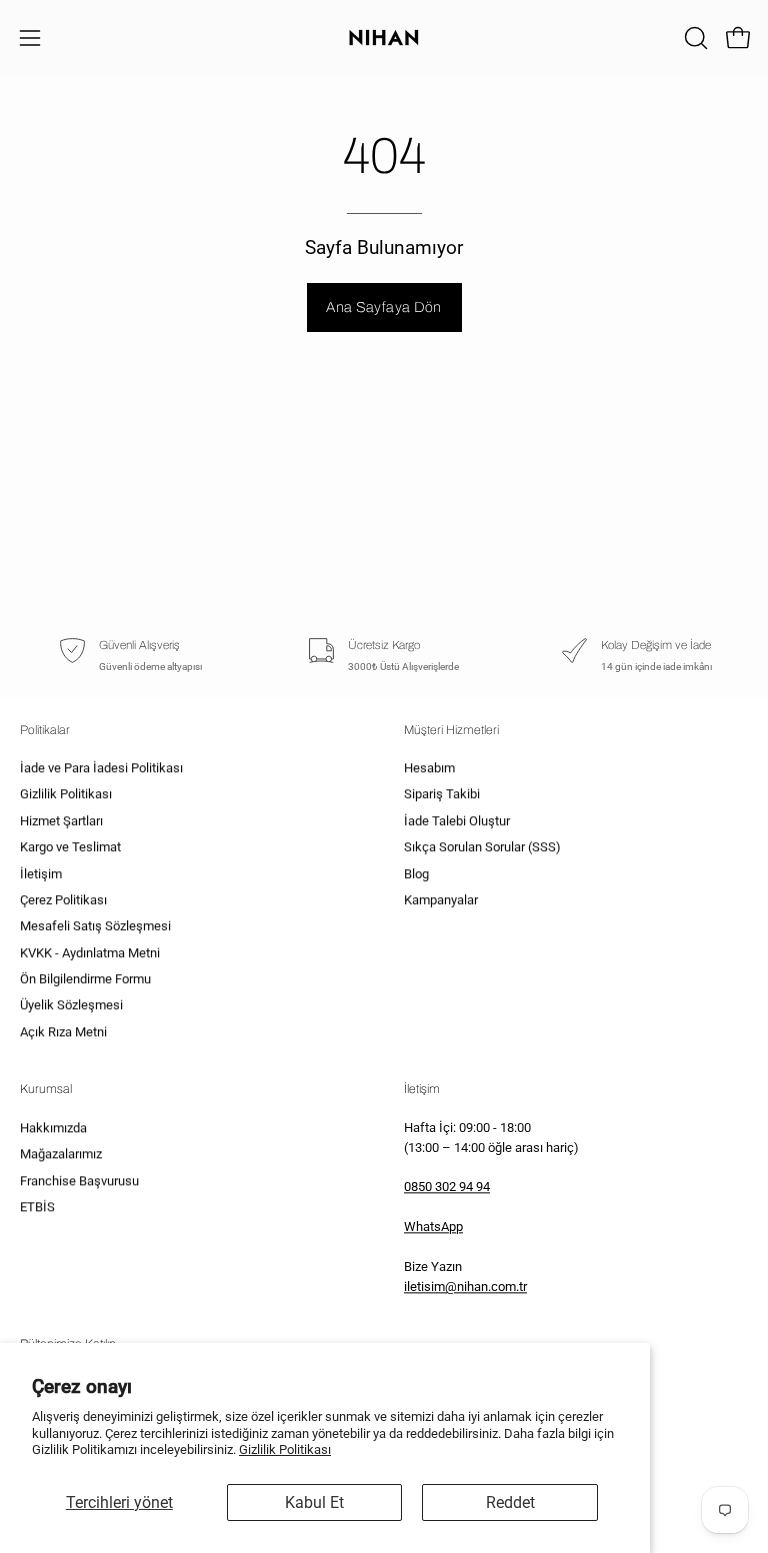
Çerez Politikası (63, 900)
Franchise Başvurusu (79, 1180)
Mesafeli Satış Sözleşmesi (95, 926)
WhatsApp (433, 1227)
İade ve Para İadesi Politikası (101, 768)
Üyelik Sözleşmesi (71, 1005)
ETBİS (37, 1206)
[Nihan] (384, 37)
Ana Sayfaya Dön (383, 307)
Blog (416, 873)
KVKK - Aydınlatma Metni (90, 952)
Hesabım (429, 768)
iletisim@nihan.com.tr (465, 1287)
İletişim (41, 873)
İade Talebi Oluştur (457, 821)
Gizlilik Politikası (285, 1449)
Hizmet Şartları (61, 821)
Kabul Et (314, 1502)
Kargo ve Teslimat (70, 847)
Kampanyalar (441, 900)
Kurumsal (46, 1089)
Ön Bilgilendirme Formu (85, 979)
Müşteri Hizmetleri (451, 730)
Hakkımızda (53, 1127)
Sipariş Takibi (442, 794)
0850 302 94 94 (447, 1187)
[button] (694, 38)
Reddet (510, 1502)
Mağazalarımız (61, 1153)
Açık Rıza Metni (63, 1032)
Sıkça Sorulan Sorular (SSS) (482, 847)
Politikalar (45, 730)
